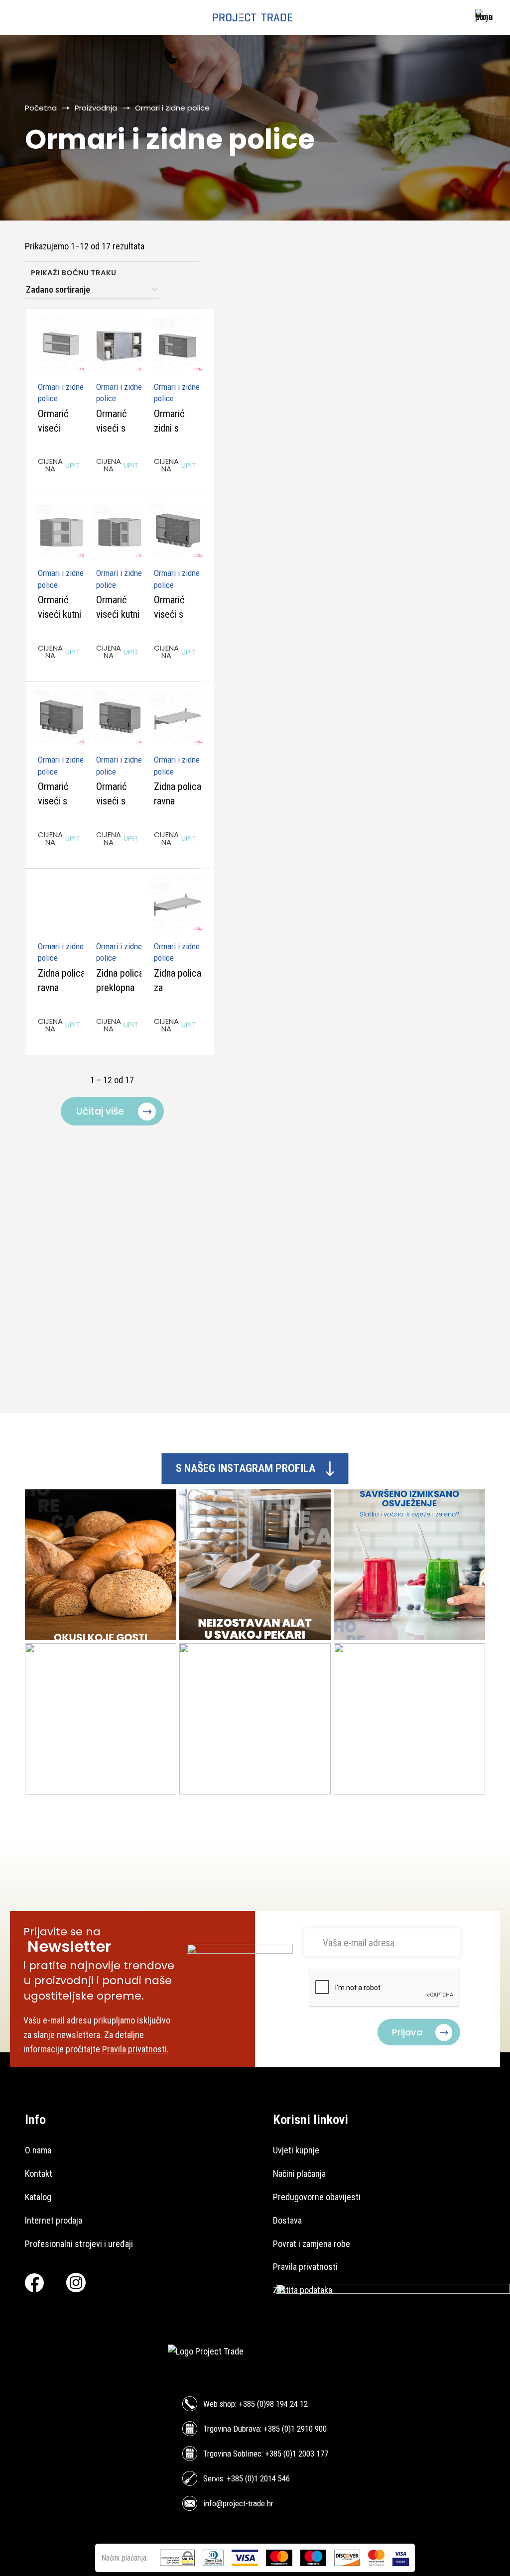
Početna (41, 108)
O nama (38, 2150)
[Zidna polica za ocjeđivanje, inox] (178, 905)
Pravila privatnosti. (135, 2049)
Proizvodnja (96, 108)
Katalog (38, 2197)
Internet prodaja (54, 2220)
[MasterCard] (279, 2558)
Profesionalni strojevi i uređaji (79, 2244)
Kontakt (39, 2174)
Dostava (287, 2220)
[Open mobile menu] (23, 17)
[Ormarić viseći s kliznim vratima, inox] (120, 345)
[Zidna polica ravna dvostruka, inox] (62, 905)
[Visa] (245, 2558)
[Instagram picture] (101, 1565)
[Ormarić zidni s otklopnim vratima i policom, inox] (178, 345)
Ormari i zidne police (61, 393)
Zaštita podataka (303, 2290)
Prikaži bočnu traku (73, 273)
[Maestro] (314, 2558)
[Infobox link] (481, 18)
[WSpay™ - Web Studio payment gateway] (177, 2558)
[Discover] (347, 2558)
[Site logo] (253, 17)
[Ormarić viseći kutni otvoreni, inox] (62, 531)
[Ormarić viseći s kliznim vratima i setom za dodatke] (178, 531)
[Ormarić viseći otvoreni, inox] (62, 345)
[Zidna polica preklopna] (120, 905)
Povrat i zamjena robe (312, 2244)
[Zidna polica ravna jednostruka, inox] (178, 718)
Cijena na (59, 465)
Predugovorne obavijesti (317, 2197)
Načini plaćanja (299, 2174)
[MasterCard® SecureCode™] (376, 2558)
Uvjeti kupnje (296, 2150)
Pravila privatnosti (305, 2267)
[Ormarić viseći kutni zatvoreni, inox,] (120, 531)
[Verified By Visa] (401, 2558)
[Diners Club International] (213, 2558)
